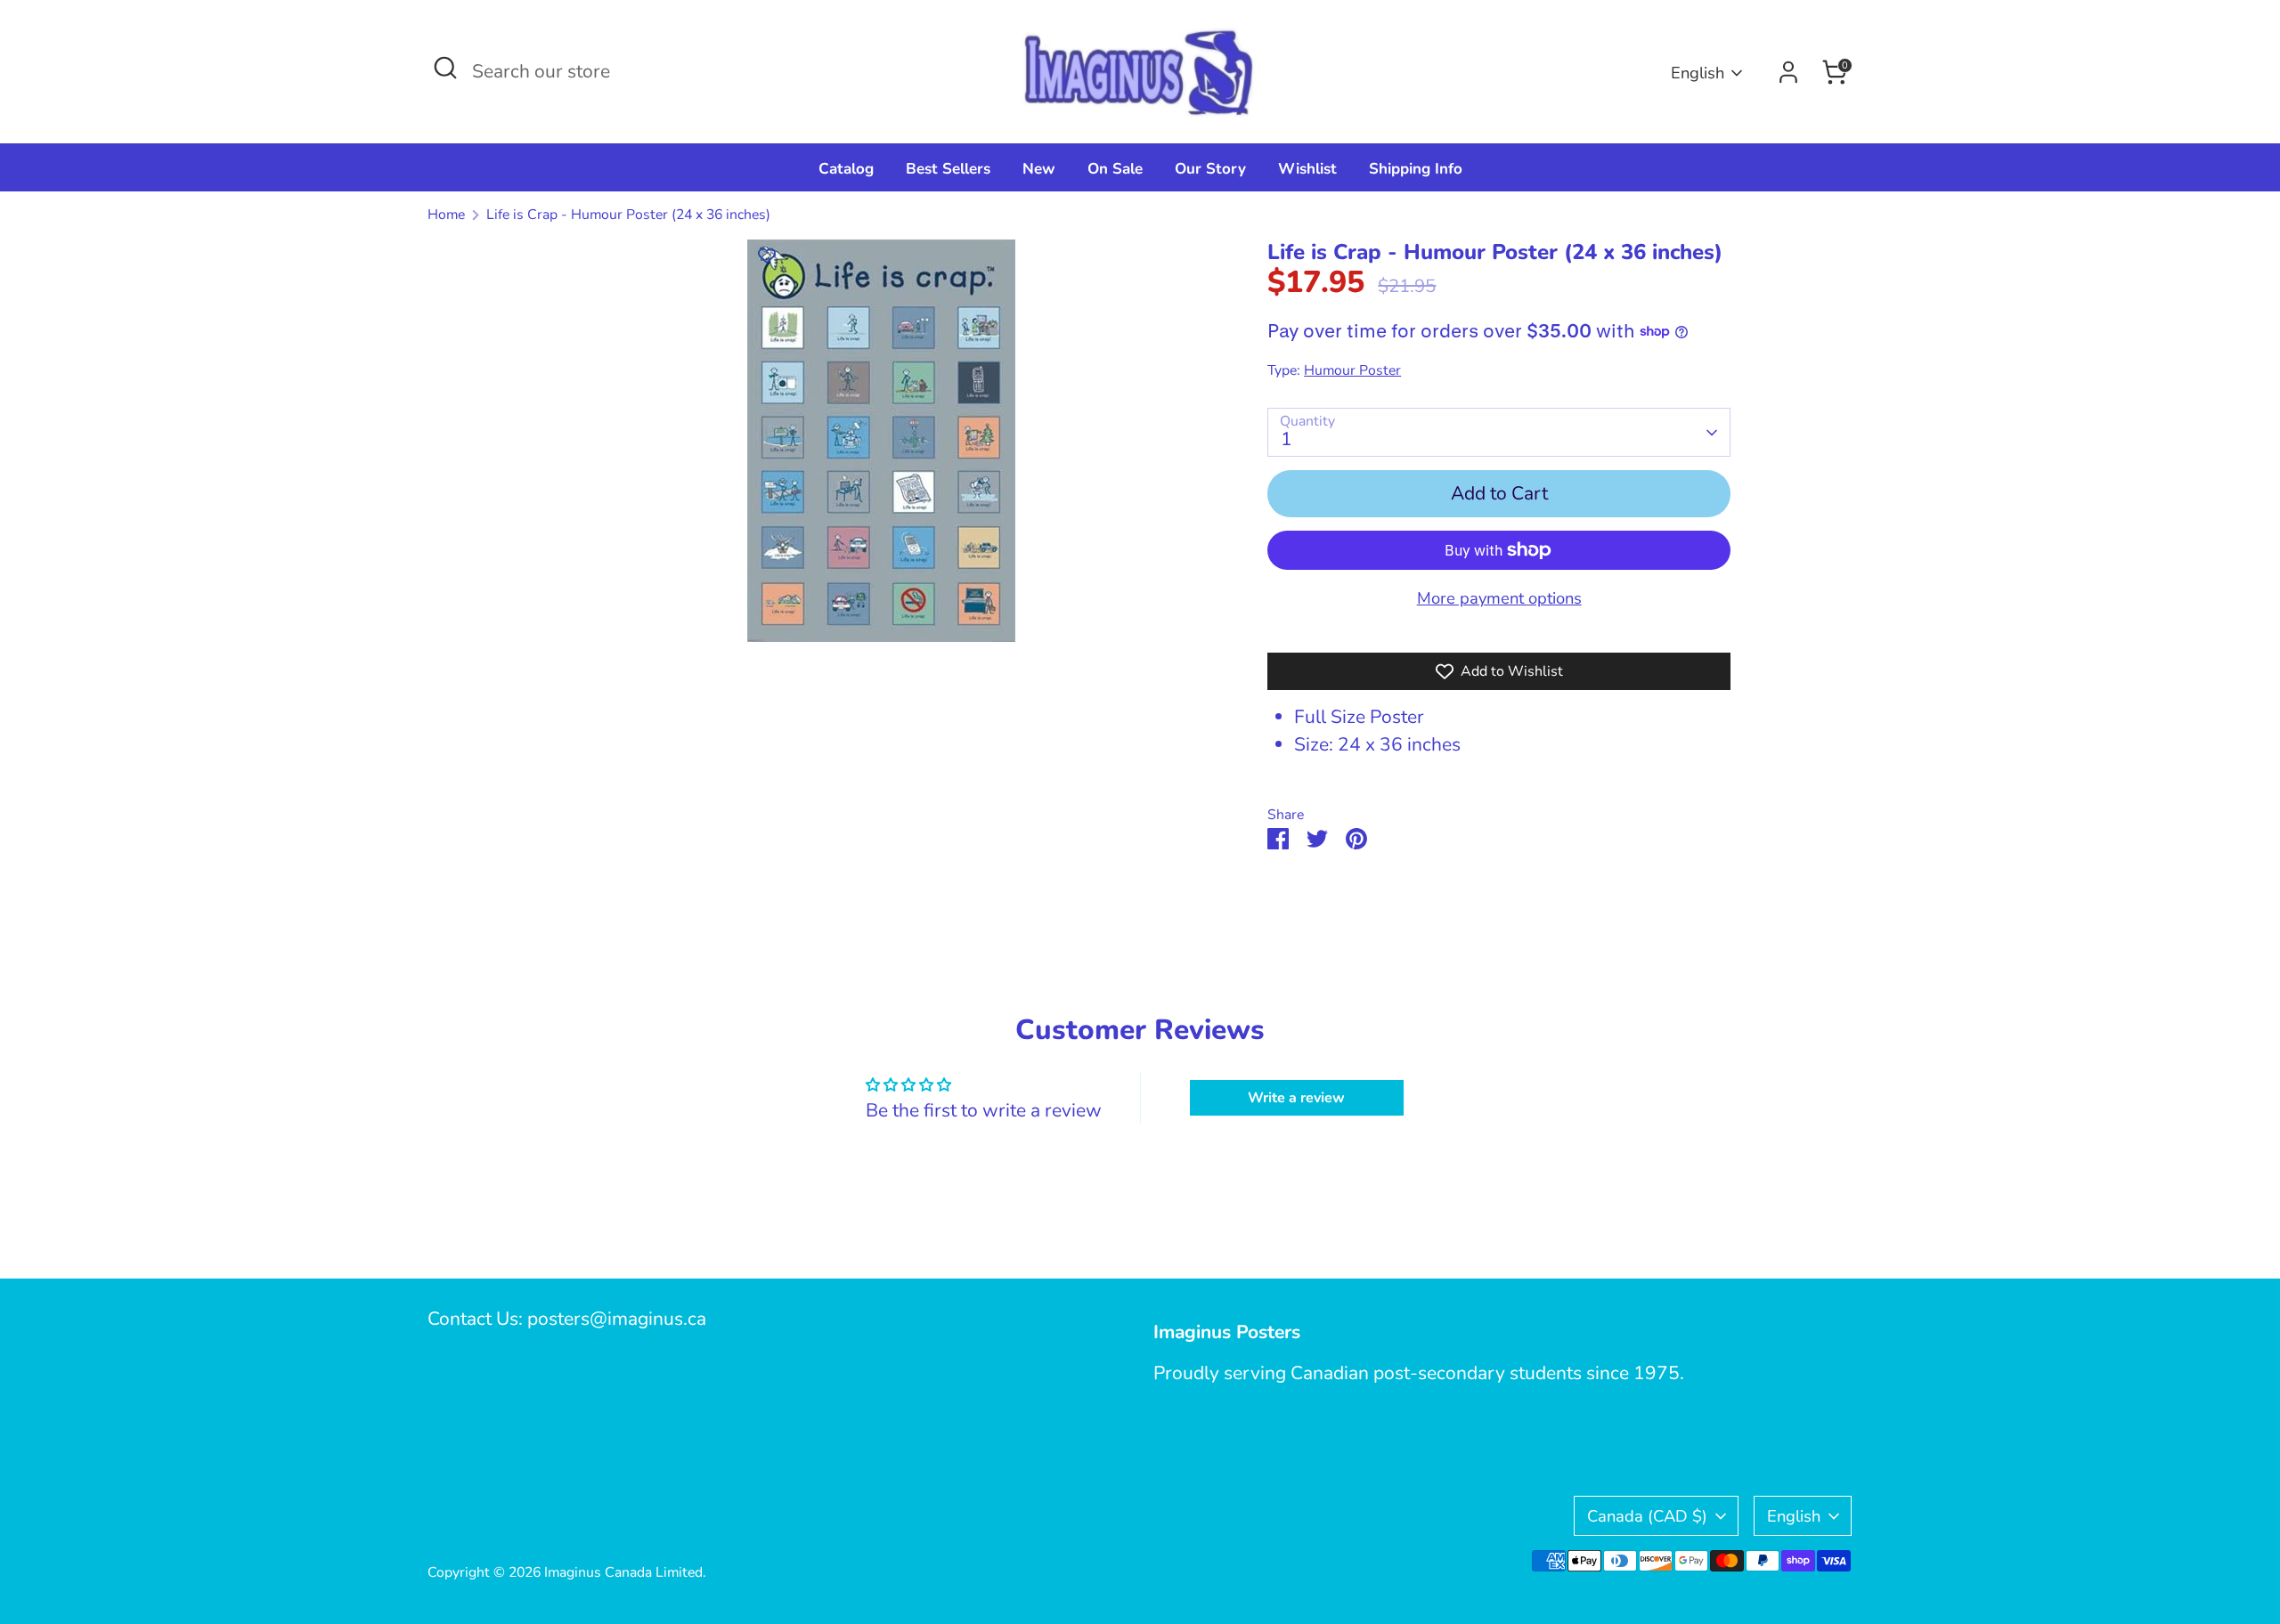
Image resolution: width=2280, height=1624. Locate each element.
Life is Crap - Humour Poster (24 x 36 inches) (628, 215)
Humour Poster (1352, 370)
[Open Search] (445, 68)
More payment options (1499, 598)
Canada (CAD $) (1647, 1516)
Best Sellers (948, 169)
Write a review (1296, 1098)
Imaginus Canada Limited (623, 1572)
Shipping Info (1416, 169)
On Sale (1115, 169)
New (1039, 169)
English (1698, 73)
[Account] (1788, 72)
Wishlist (1307, 169)
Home (446, 215)
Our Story (1210, 169)
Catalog (846, 169)
